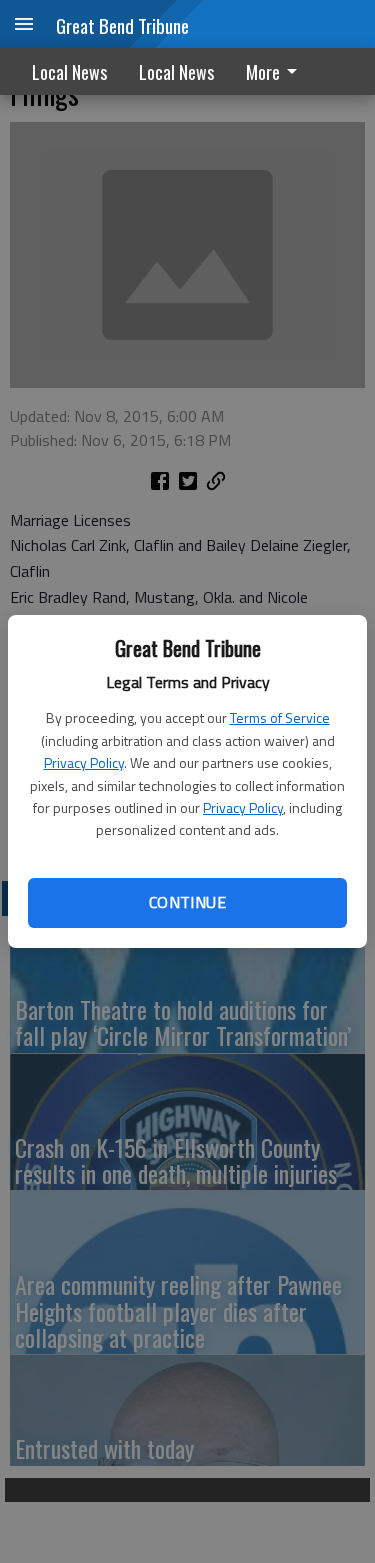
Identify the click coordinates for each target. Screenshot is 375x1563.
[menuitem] (277, 71)
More (263, 72)
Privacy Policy (84, 762)
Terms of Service (280, 717)
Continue (187, 902)
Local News (69, 72)
